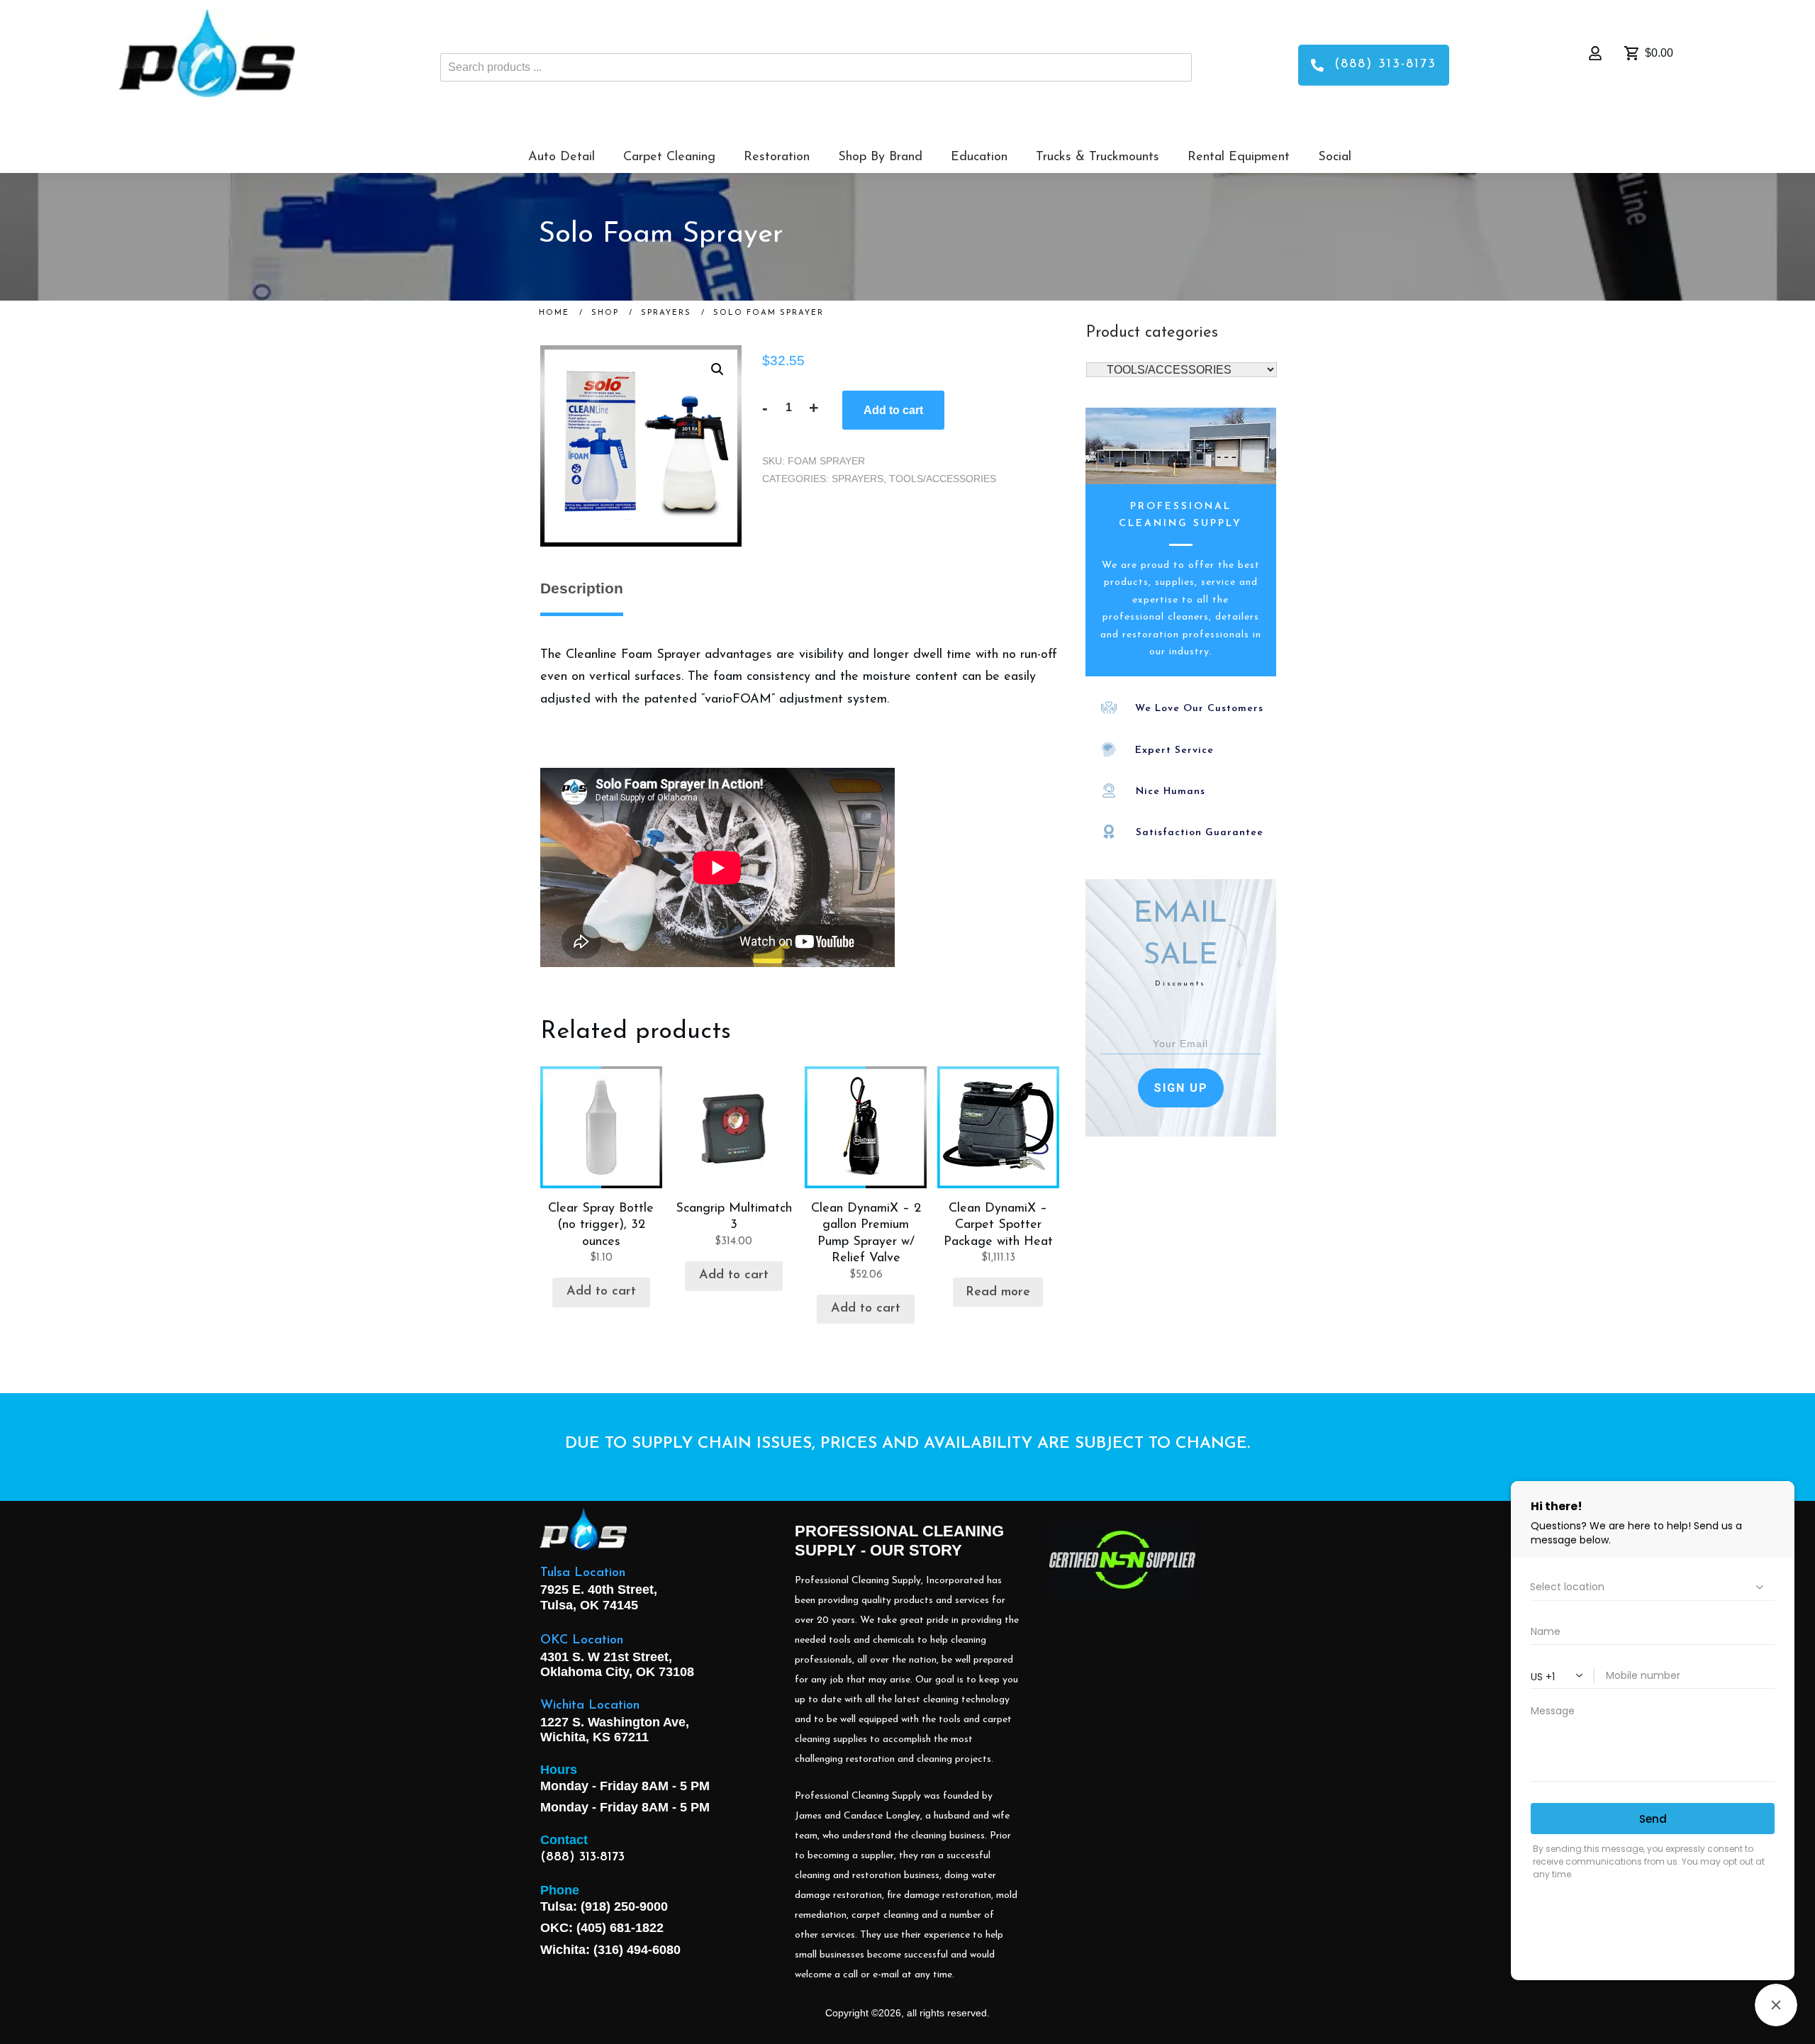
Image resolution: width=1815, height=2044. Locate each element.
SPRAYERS (858, 479)
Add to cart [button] (601, 1292)
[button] (717, 369)
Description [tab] (582, 588)
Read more (998, 1292)
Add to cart (893, 410)
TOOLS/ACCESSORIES (943, 479)
